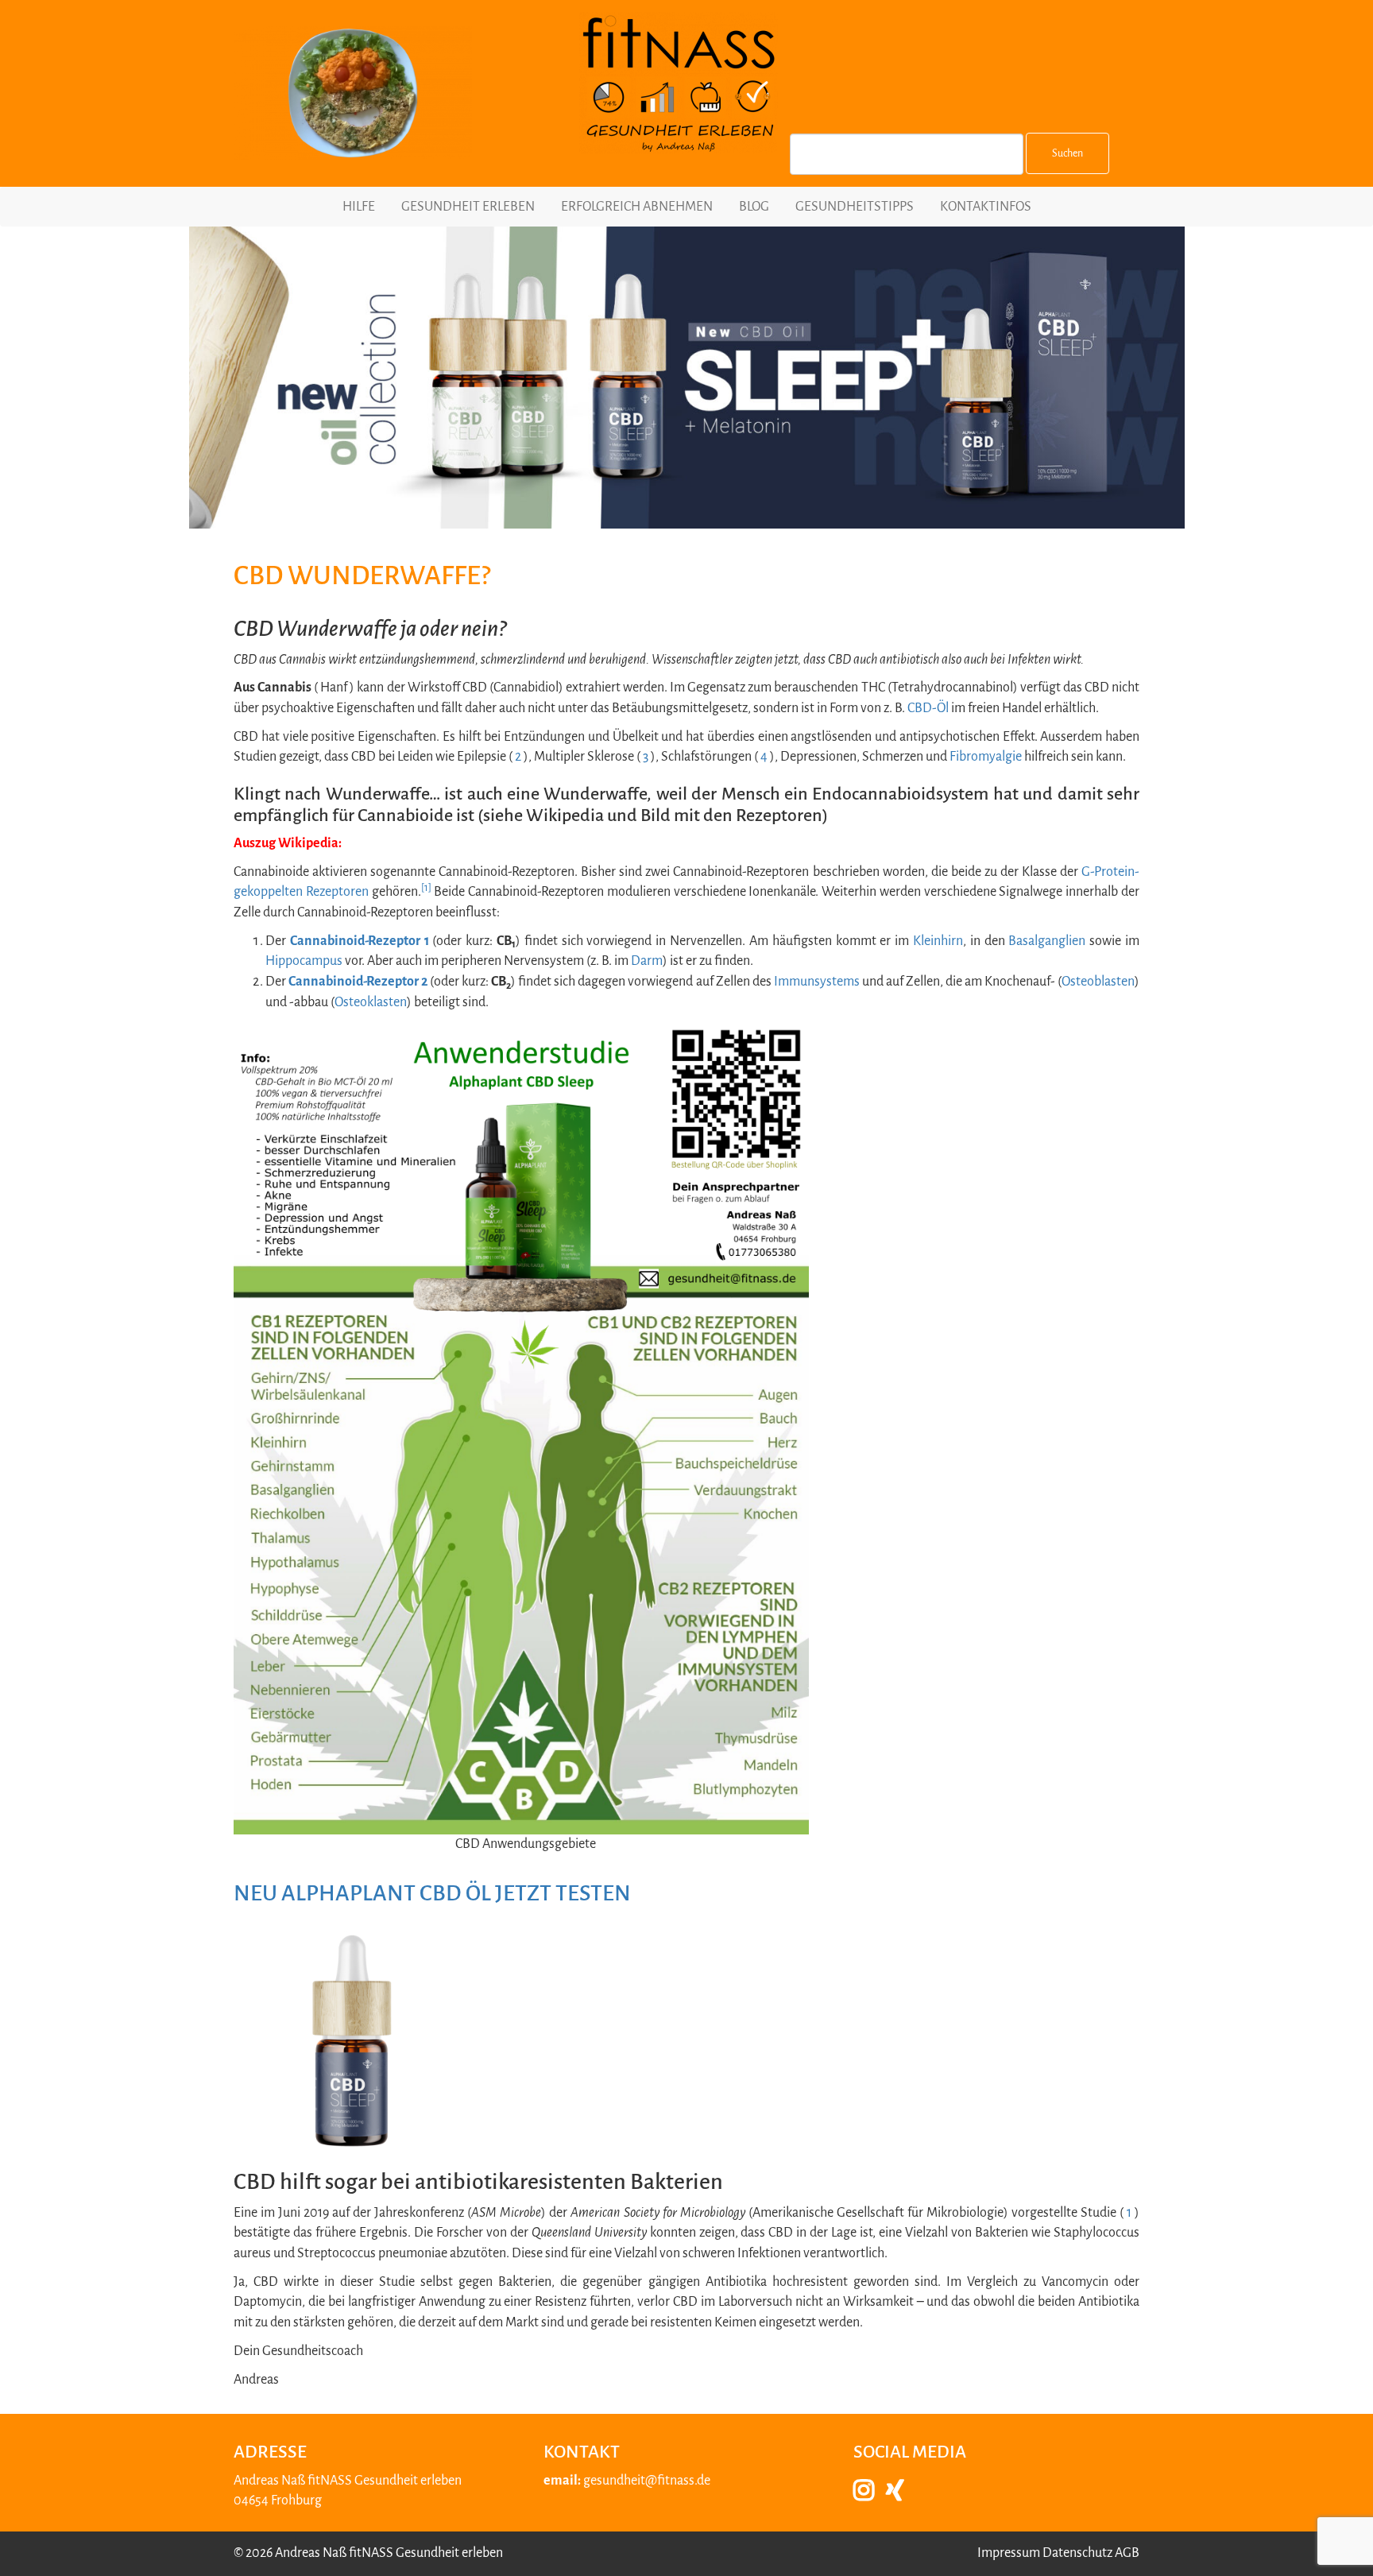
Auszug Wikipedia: (288, 843)
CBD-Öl (928, 708)
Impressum (1009, 2553)
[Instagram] (870, 2495)
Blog (754, 207)
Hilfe (359, 207)
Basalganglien (1047, 941)
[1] (426, 888)
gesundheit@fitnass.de (647, 2481)
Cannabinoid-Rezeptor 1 (360, 941)
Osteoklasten (371, 1002)
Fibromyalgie (986, 757)
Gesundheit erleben (468, 207)
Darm (647, 961)
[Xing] (901, 2495)
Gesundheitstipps (855, 207)
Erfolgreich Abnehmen (637, 207)
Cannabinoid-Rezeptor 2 (358, 982)
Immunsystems (817, 982)
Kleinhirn (938, 941)
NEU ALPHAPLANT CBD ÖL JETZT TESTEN (432, 1893)
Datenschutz (1077, 2553)
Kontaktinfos (986, 207)
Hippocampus (304, 961)
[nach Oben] (1334, 2543)
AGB (1127, 2553)
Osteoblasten (1098, 982)
